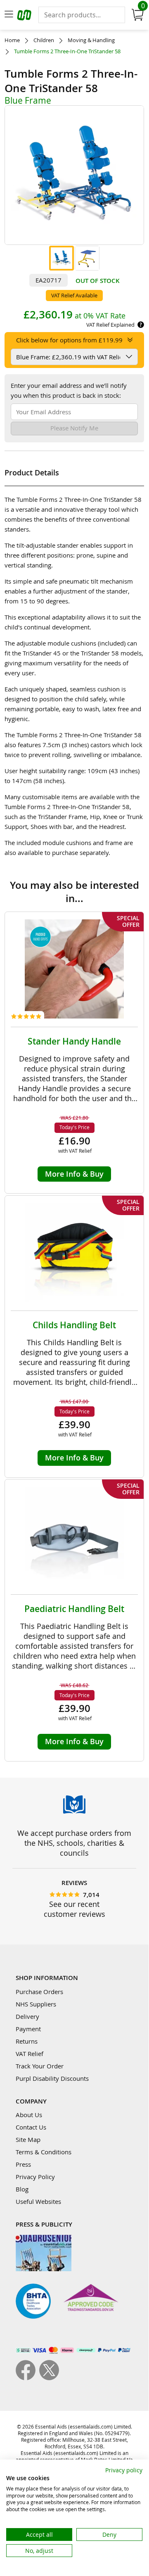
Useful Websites (38, 2201)
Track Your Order (40, 2066)
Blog (22, 2189)
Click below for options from (69, 340)
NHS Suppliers (36, 2004)
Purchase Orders (39, 1992)
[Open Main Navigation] (9, 15)
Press (23, 2164)
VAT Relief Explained (110, 325)
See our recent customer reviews (74, 1909)
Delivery (27, 2016)
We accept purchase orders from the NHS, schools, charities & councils (74, 1843)
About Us (29, 2115)
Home (12, 40)
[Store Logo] (25, 16)
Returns (27, 2041)
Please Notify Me (74, 428)
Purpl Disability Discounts (52, 2078)
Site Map (28, 2139)
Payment (28, 2029)
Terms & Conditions (44, 2152)
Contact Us (31, 2127)
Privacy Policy (35, 2177)
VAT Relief (30, 2054)
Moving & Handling (91, 40)
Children (44, 40)
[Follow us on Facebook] (27, 2378)
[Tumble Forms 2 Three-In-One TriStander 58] (61, 258)
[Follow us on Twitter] (49, 2378)
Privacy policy (124, 2470)
